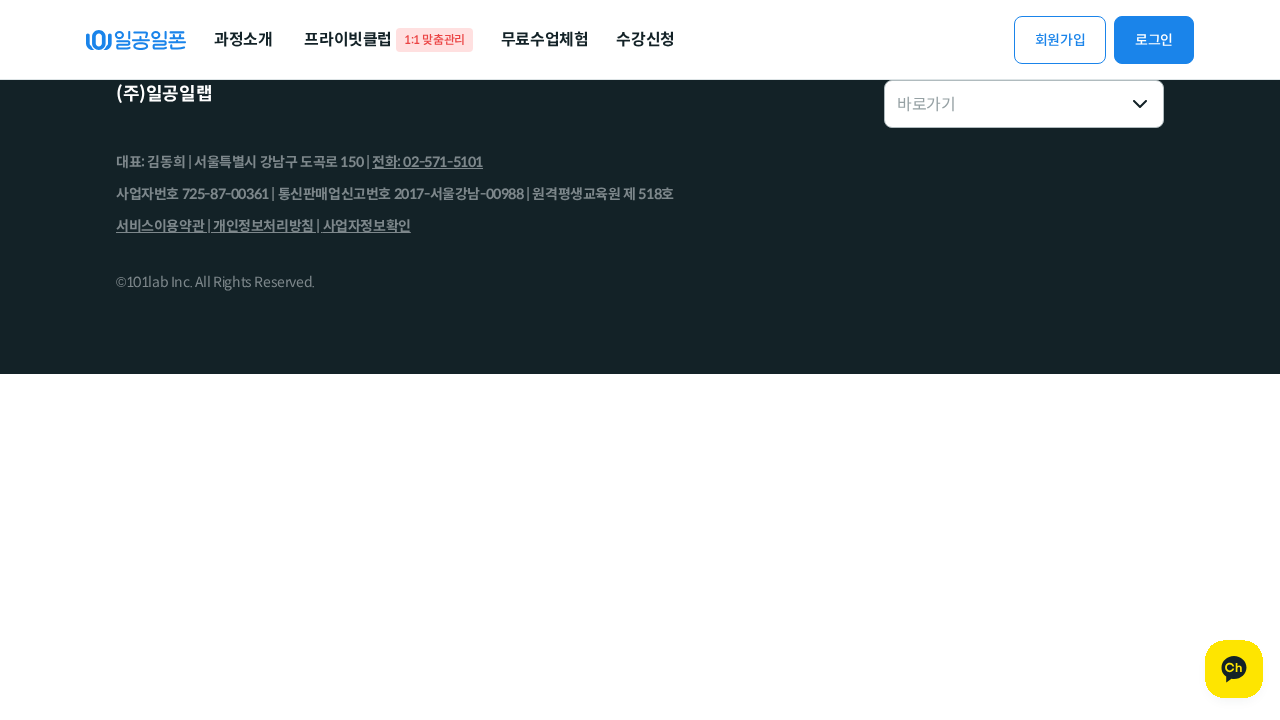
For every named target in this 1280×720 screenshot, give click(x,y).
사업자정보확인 (367, 226)
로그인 (1154, 40)
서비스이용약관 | (164, 226)
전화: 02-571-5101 (427, 162)
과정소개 (243, 39)
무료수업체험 (545, 39)
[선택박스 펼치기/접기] (1140, 104)
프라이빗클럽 (384, 39)
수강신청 (645, 39)
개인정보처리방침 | (268, 226)
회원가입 (1060, 40)
